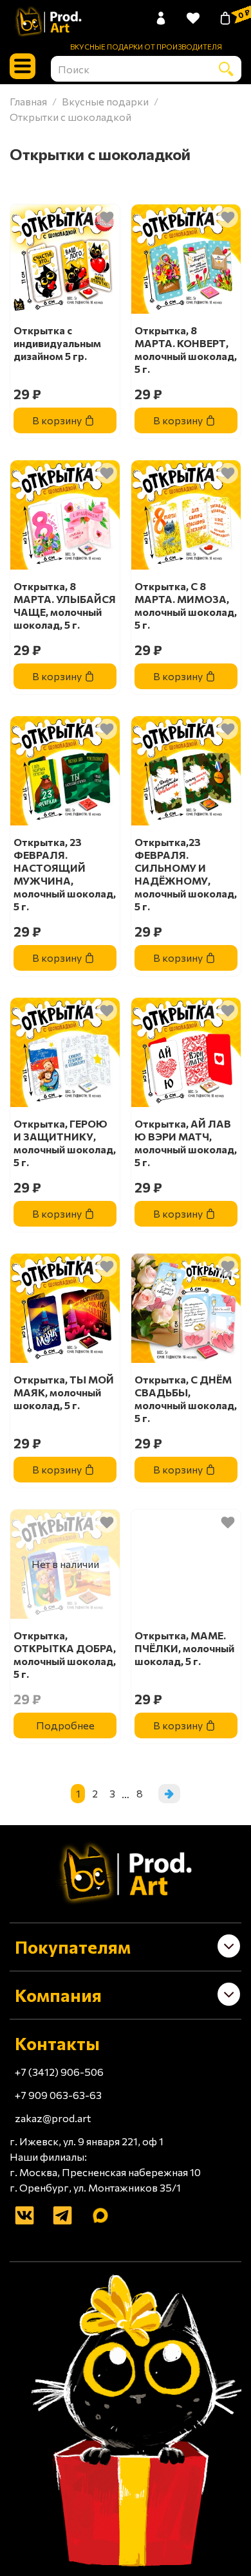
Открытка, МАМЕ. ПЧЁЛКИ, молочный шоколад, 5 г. (184, 1648)
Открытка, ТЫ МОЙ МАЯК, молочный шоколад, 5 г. (64, 1392)
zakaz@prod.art (53, 2118)
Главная (28, 101)
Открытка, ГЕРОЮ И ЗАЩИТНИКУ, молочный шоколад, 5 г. (65, 1143)
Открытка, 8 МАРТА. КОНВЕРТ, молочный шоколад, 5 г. (186, 349)
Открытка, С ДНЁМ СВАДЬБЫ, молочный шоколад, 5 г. (186, 1399)
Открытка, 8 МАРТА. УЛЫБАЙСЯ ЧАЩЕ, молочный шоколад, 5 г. (65, 605)
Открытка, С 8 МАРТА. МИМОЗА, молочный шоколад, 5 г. (186, 605)
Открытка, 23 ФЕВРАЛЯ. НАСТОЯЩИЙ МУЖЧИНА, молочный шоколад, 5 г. (65, 874)
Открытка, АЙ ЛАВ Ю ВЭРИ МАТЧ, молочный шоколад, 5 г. (186, 1143)
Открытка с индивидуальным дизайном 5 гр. (57, 343)
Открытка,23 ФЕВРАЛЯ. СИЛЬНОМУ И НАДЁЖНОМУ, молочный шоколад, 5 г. (186, 874)
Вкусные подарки (105, 101)
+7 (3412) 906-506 (59, 2072)
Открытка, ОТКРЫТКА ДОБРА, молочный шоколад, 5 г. (65, 1654)
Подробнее (65, 1725)
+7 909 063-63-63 (58, 2095)
